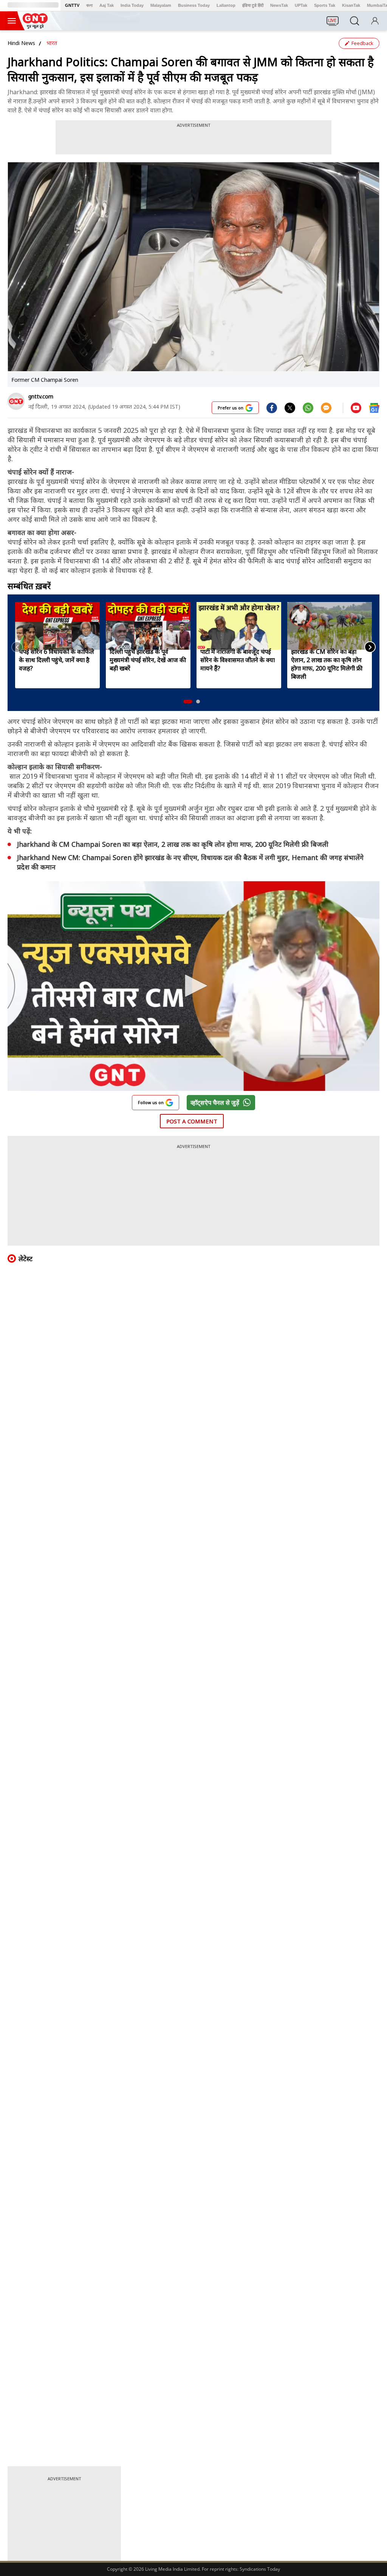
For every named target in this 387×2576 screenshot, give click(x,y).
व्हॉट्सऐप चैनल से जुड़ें (215, 1103)
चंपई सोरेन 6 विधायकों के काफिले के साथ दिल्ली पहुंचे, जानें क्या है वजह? (57, 660)
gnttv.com (41, 396)
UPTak (301, 5)
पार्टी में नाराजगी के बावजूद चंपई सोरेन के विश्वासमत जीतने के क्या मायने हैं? (238, 660)
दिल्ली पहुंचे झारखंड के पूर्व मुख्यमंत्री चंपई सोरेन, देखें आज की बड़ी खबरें (148, 660)
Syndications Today (260, 2569)
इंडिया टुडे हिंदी (253, 5)
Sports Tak (325, 5)
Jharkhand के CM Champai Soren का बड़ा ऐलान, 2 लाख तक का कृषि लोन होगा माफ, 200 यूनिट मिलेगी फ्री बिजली (173, 844)
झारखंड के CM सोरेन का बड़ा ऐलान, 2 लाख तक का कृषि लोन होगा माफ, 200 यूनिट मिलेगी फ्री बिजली (327, 664)
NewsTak (279, 5)
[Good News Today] (35, 26)
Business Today (194, 5)
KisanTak (351, 5)
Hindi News (21, 43)
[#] (290, 408)
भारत (52, 43)
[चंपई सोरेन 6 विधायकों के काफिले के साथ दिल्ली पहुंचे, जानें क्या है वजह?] (57, 626)
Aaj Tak (107, 5)
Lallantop (226, 5)
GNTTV (72, 5)
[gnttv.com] (16, 401)
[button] (188, 702)
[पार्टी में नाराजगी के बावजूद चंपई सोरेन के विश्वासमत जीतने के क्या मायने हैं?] (239, 626)
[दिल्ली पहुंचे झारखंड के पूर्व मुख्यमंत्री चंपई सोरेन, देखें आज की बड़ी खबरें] (148, 626)
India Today (132, 5)
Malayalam (161, 5)
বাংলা (89, 5)
